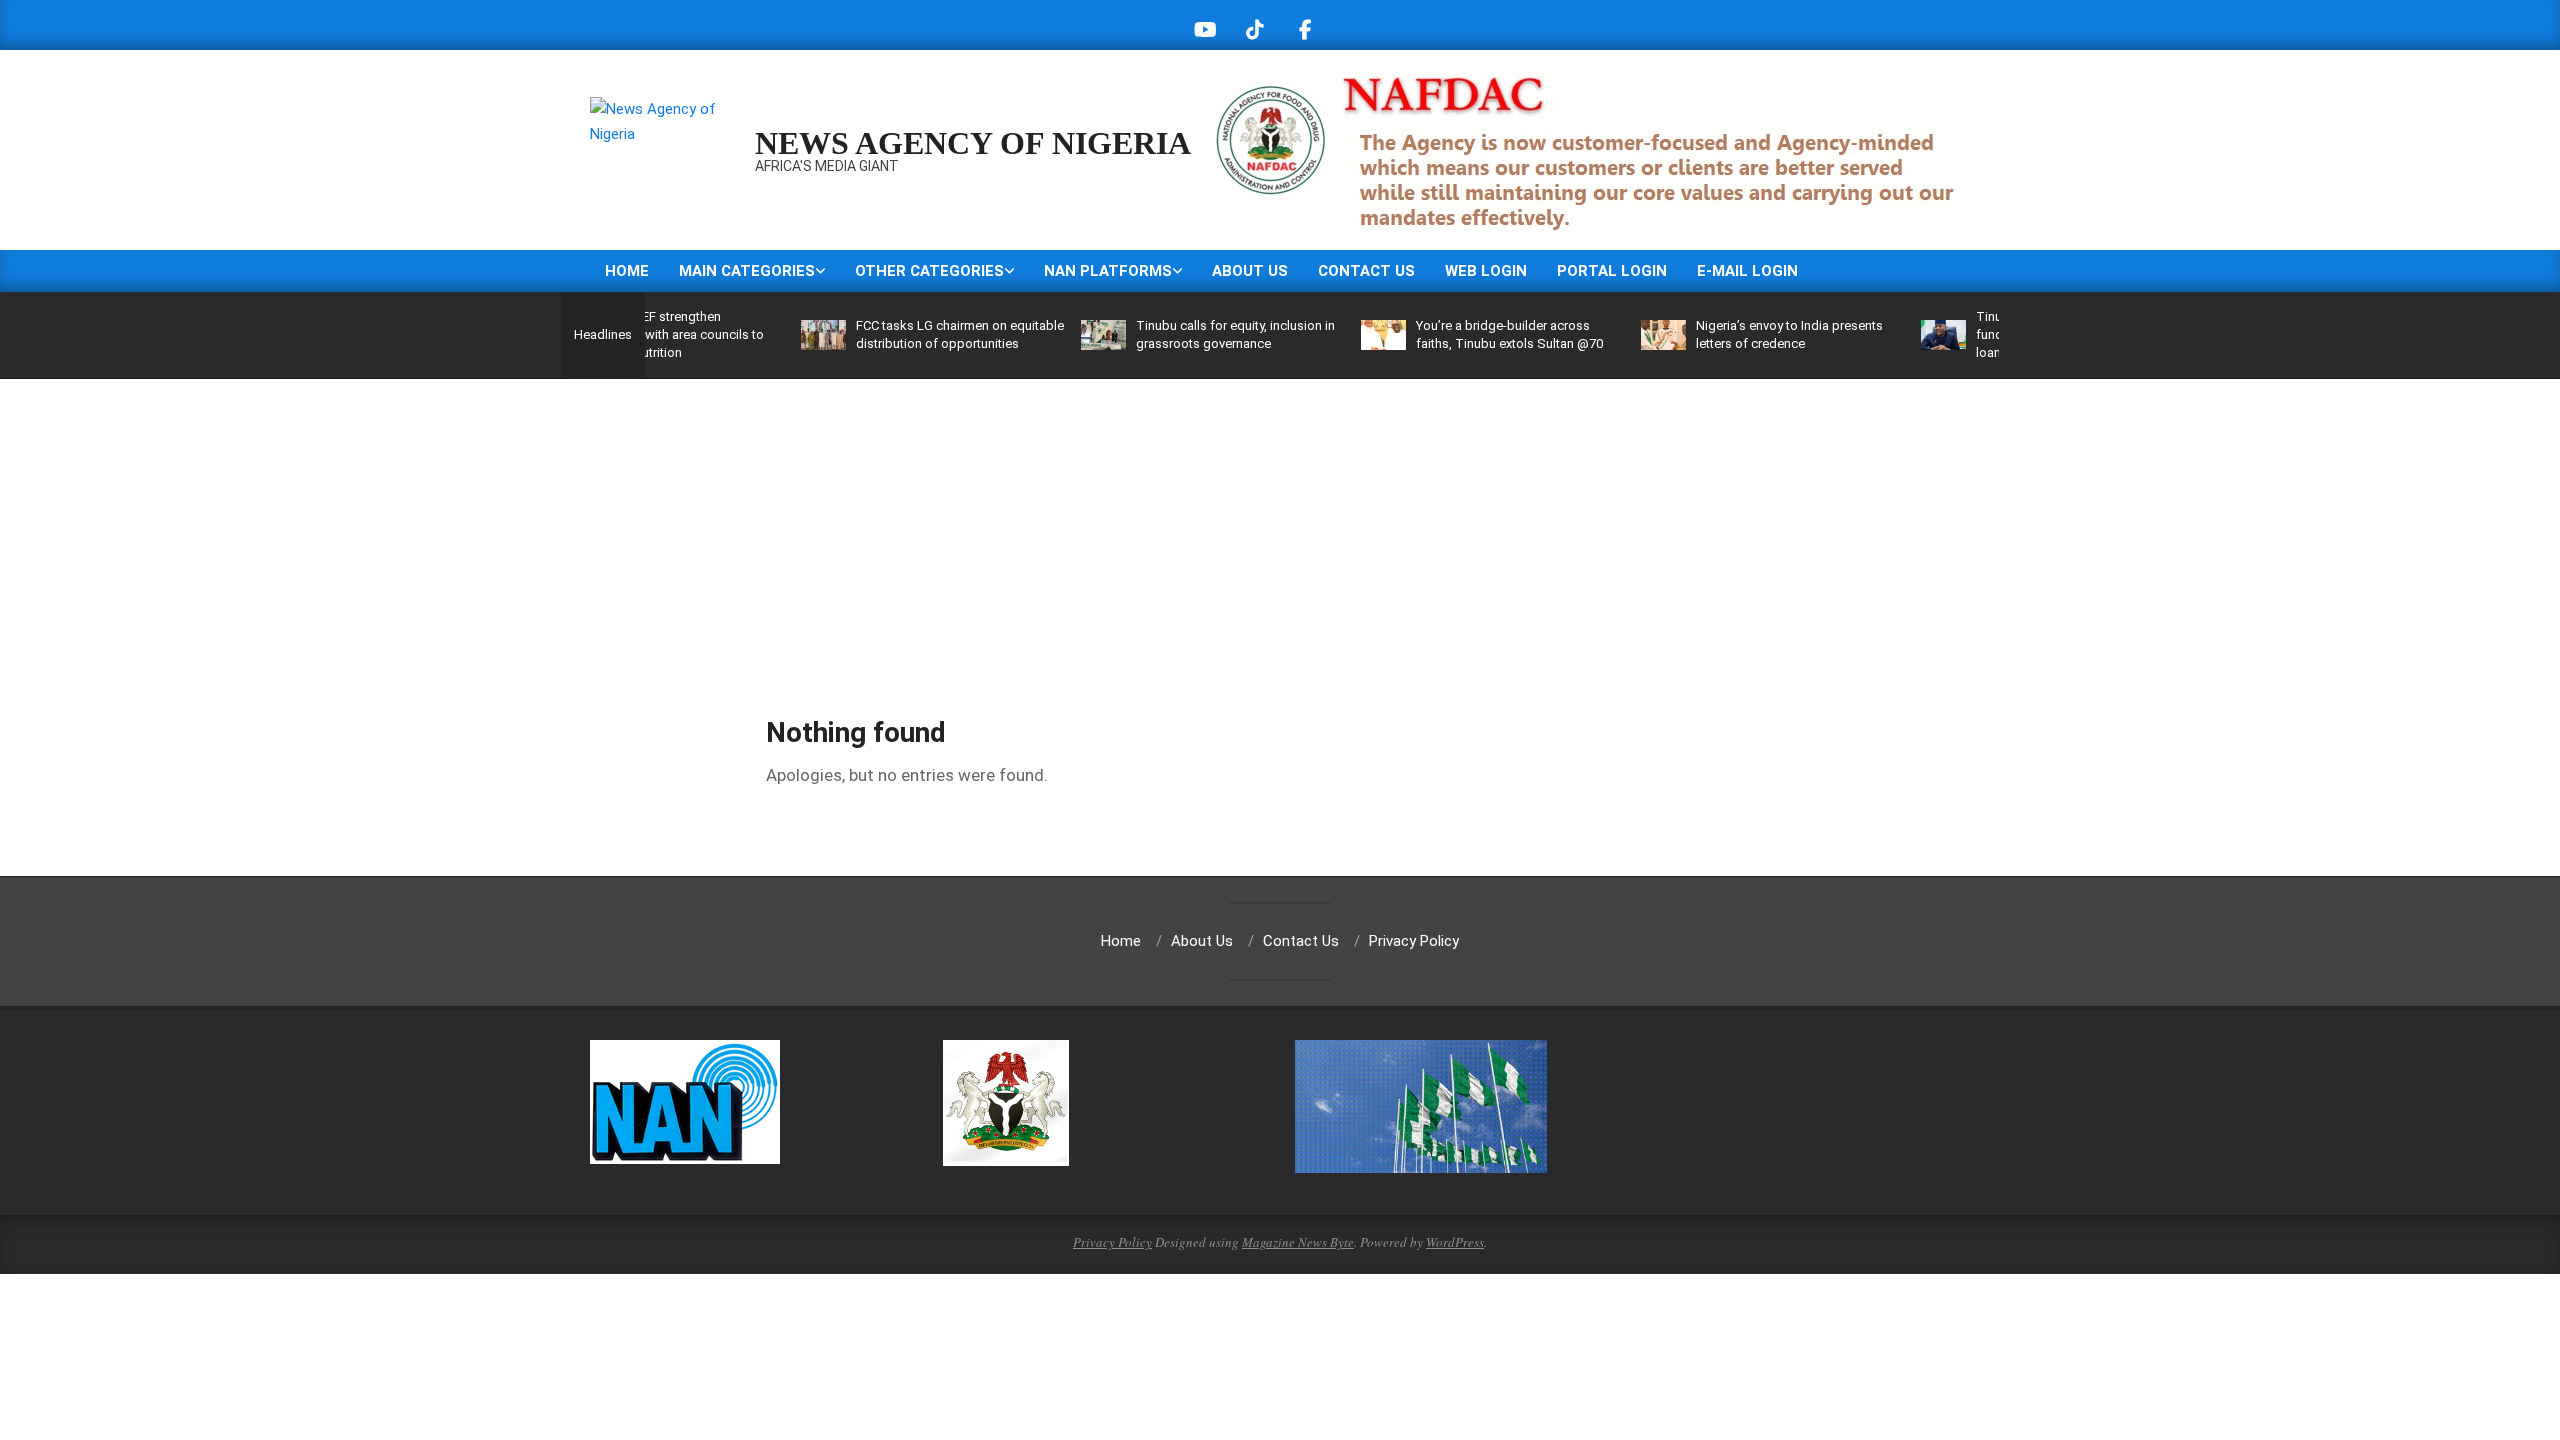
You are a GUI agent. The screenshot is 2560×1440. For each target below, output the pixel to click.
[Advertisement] (1280, 529)
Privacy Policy (1112, 1242)
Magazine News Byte (1298, 1242)
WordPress (1455, 1242)
